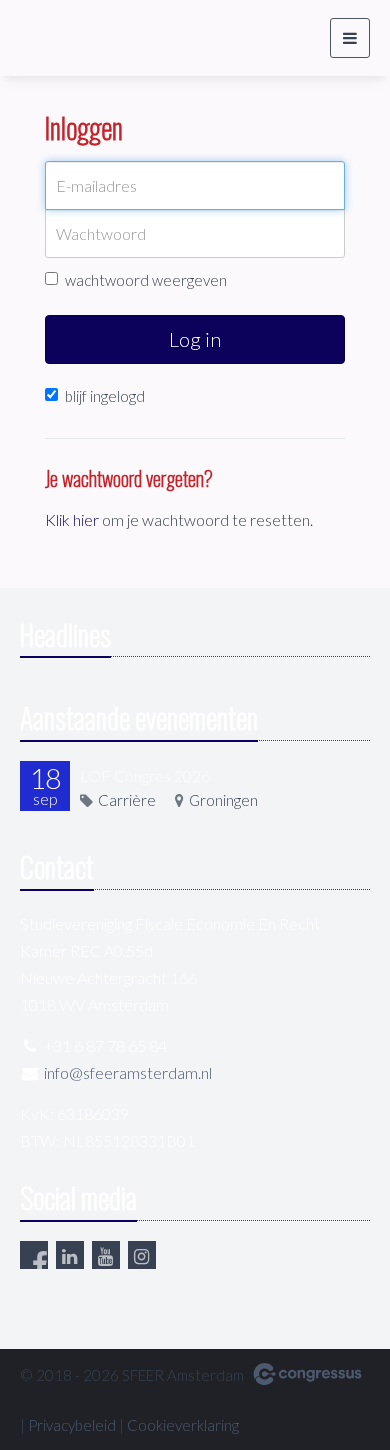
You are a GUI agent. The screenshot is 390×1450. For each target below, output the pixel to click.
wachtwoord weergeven (146, 280)
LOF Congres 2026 (145, 775)
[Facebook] (34, 1255)
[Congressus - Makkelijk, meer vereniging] (307, 1374)
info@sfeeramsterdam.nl (128, 1072)
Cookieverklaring (183, 1425)
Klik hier (72, 519)
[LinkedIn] (70, 1255)
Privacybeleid (72, 1425)
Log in (195, 339)
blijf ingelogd (105, 396)
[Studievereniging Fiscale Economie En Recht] (70, 38)
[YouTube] (106, 1255)
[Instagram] (142, 1255)
